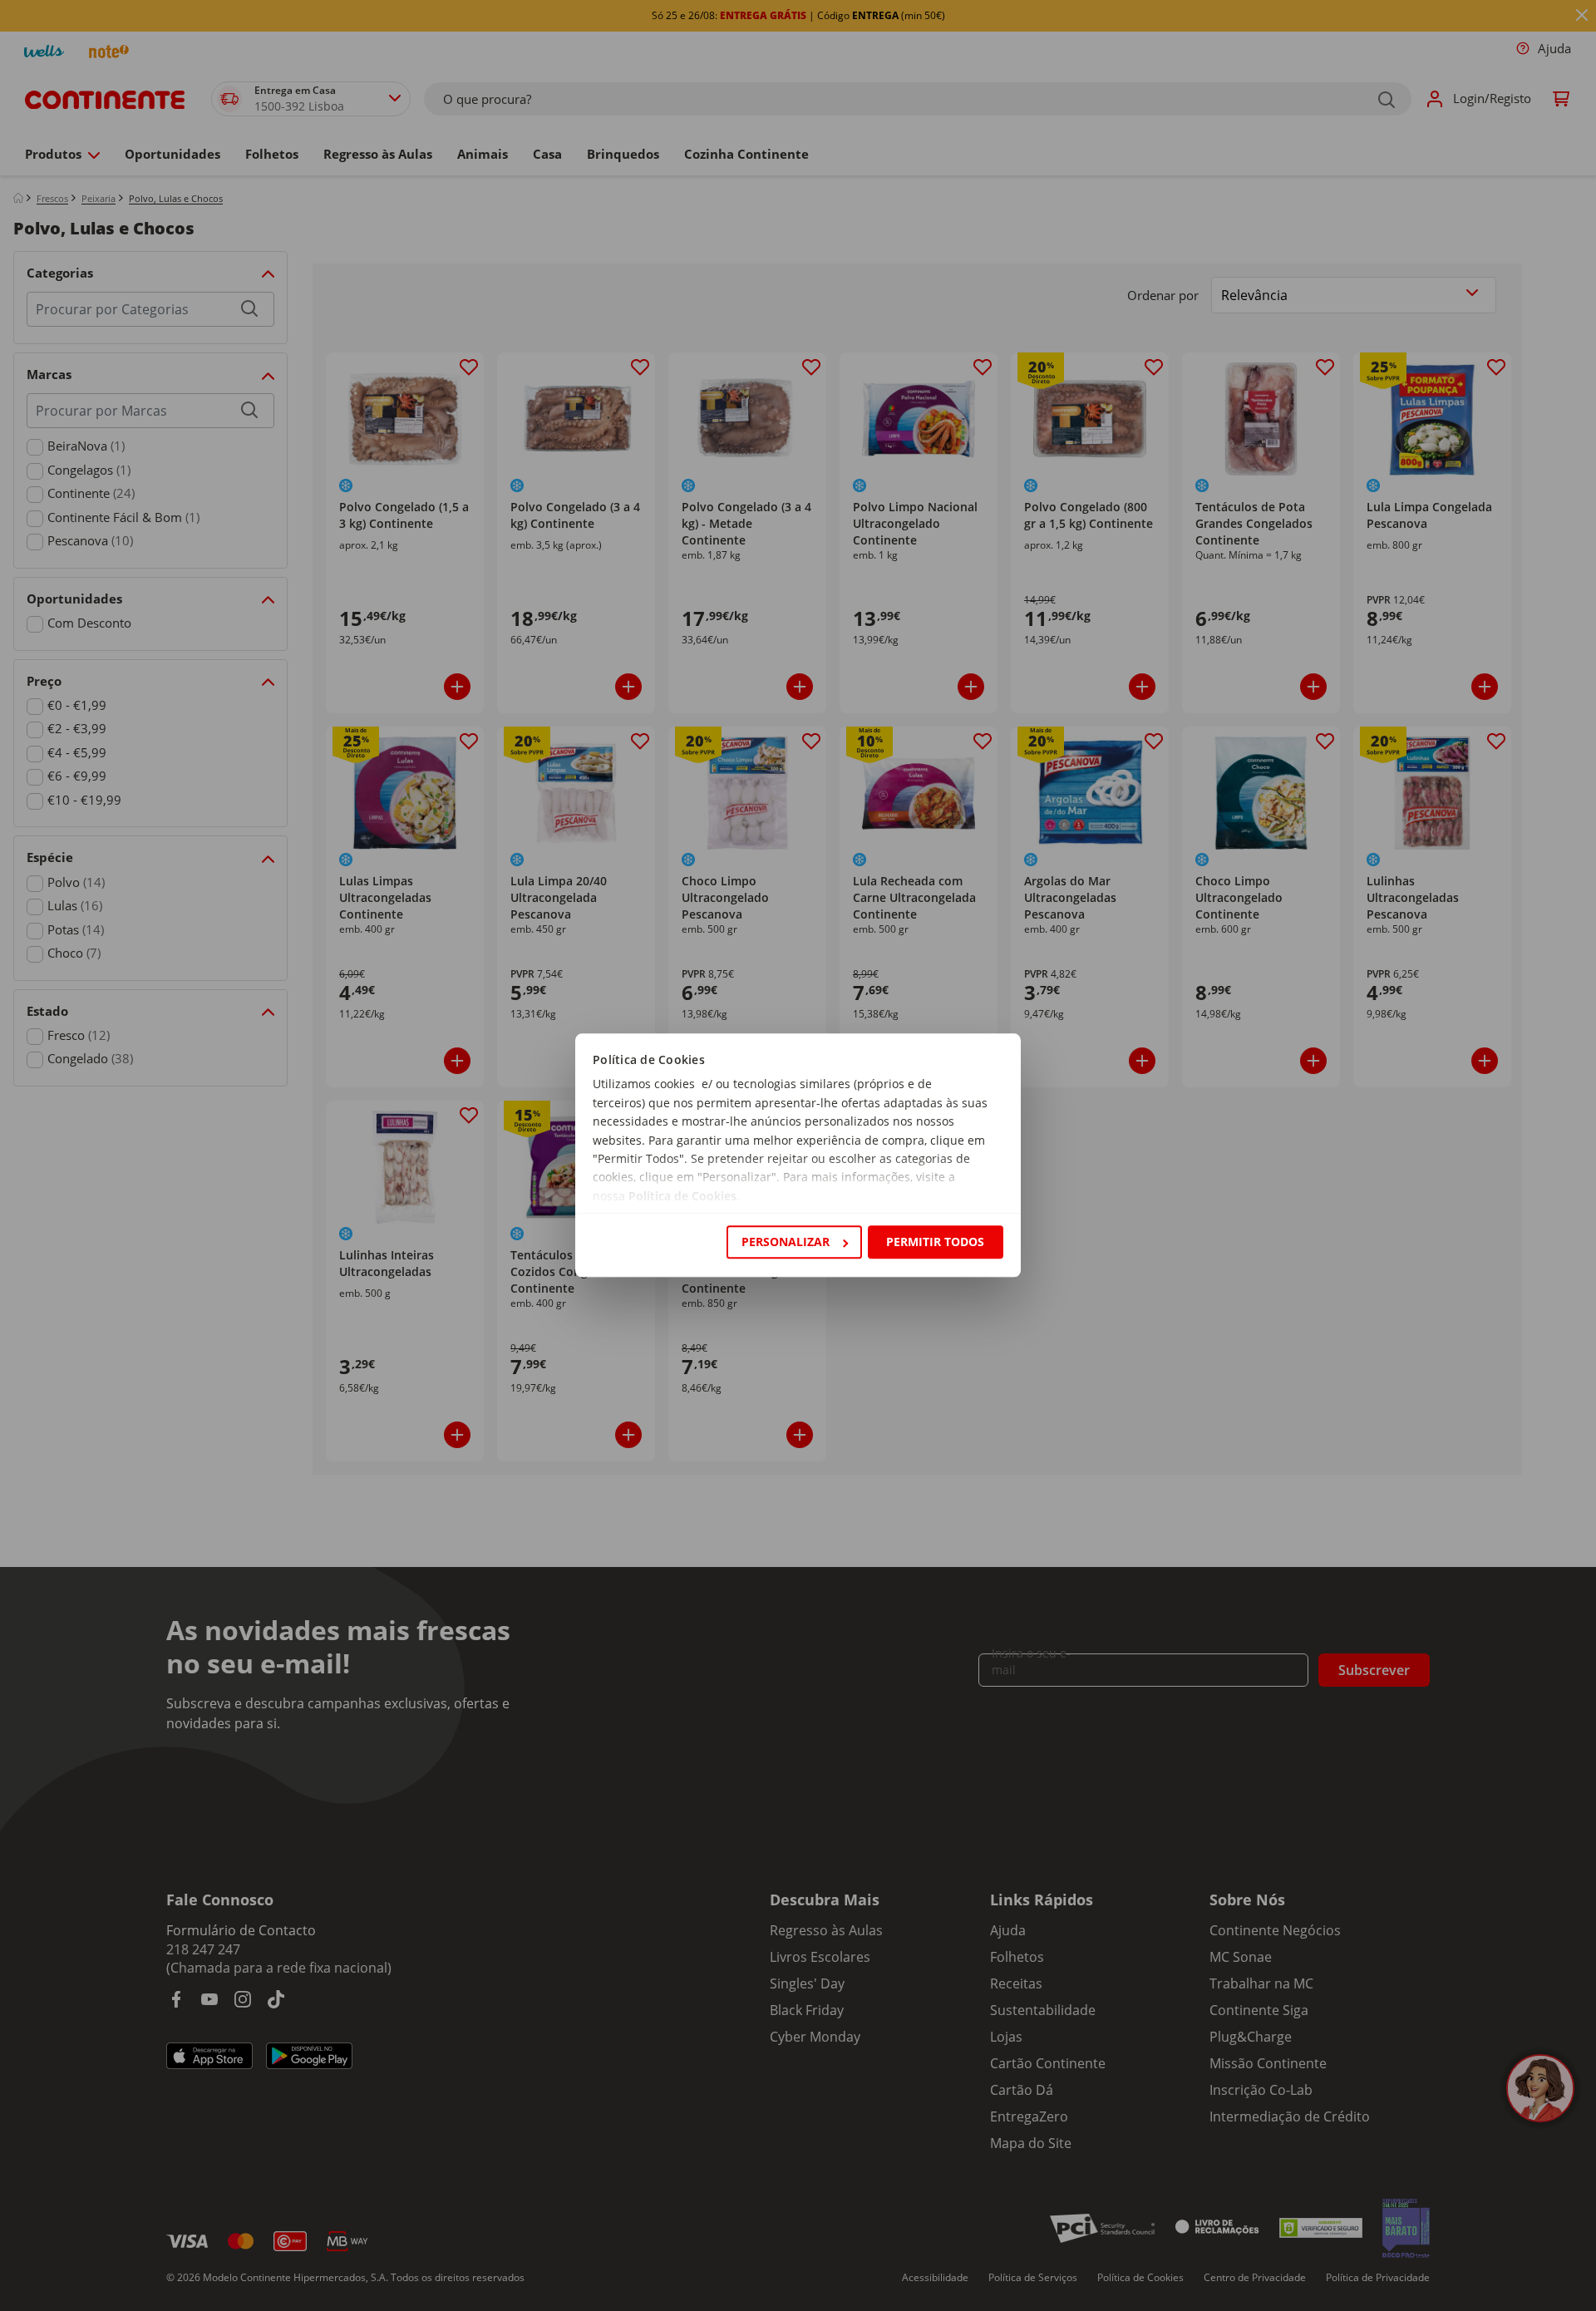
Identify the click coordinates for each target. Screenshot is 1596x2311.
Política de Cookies (682, 1196)
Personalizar (786, 1242)
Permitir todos (935, 1242)
